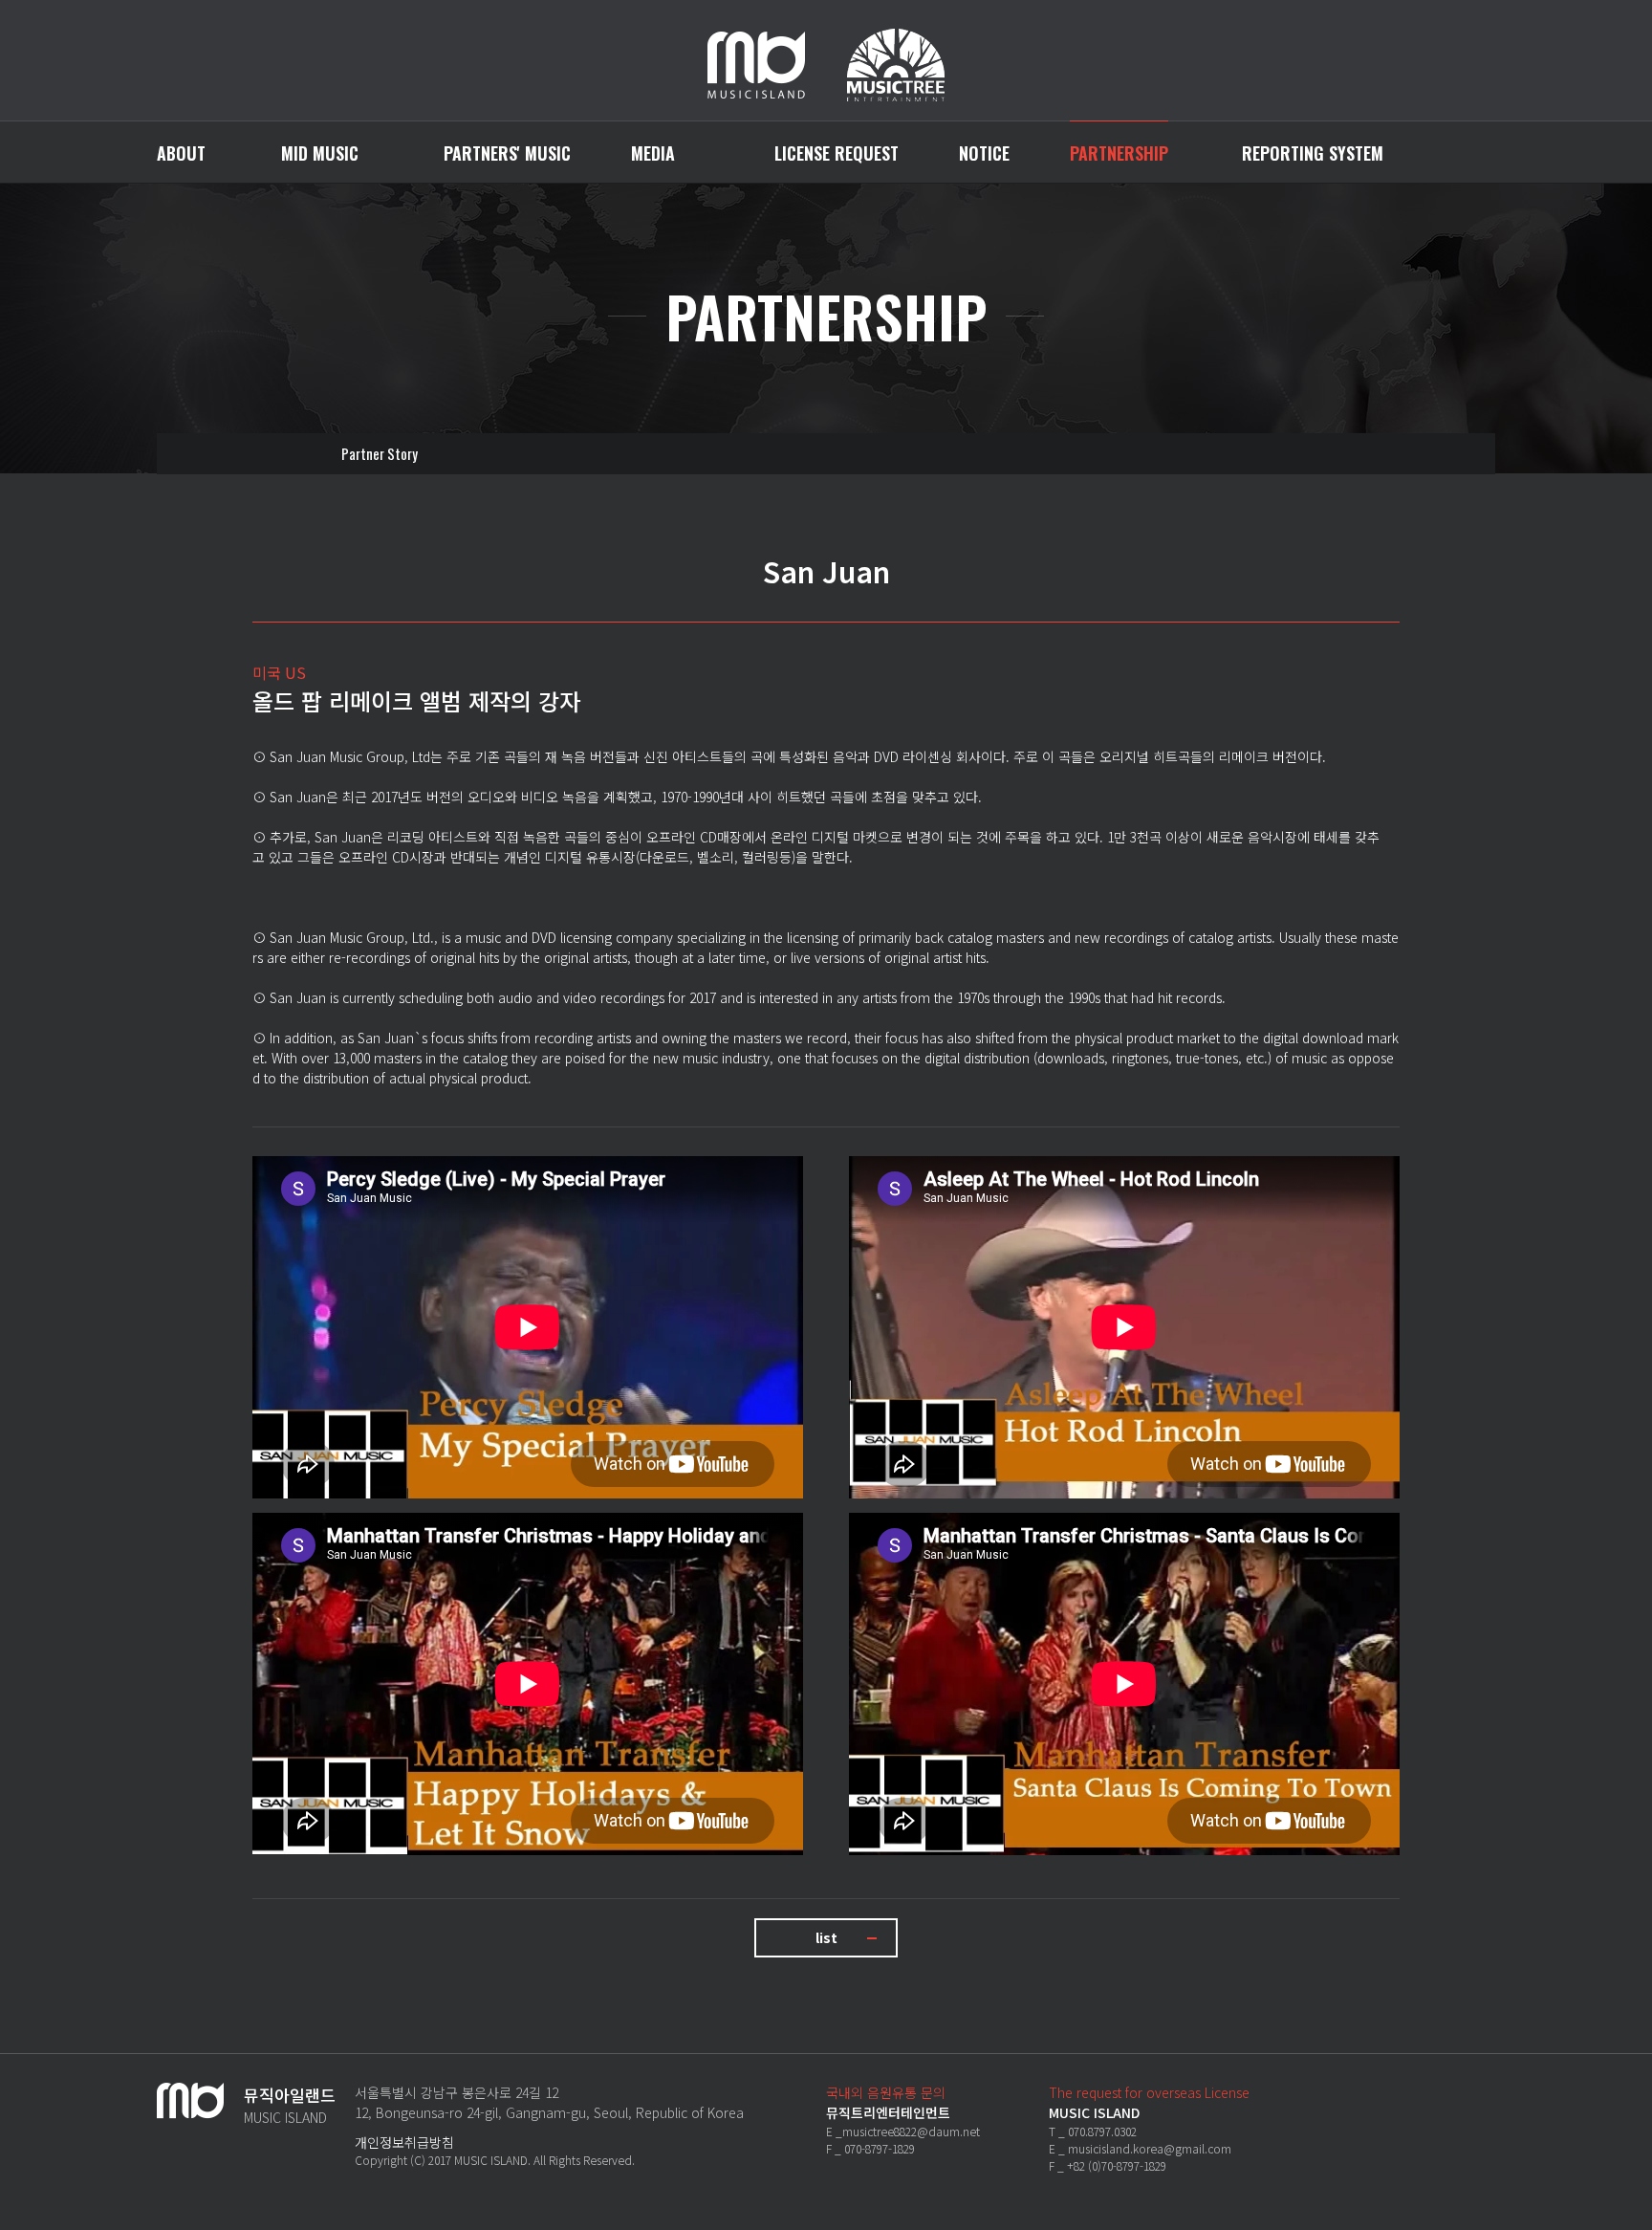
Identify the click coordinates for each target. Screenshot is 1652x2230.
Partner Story (380, 453)
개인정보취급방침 (404, 2142)
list (826, 1937)
